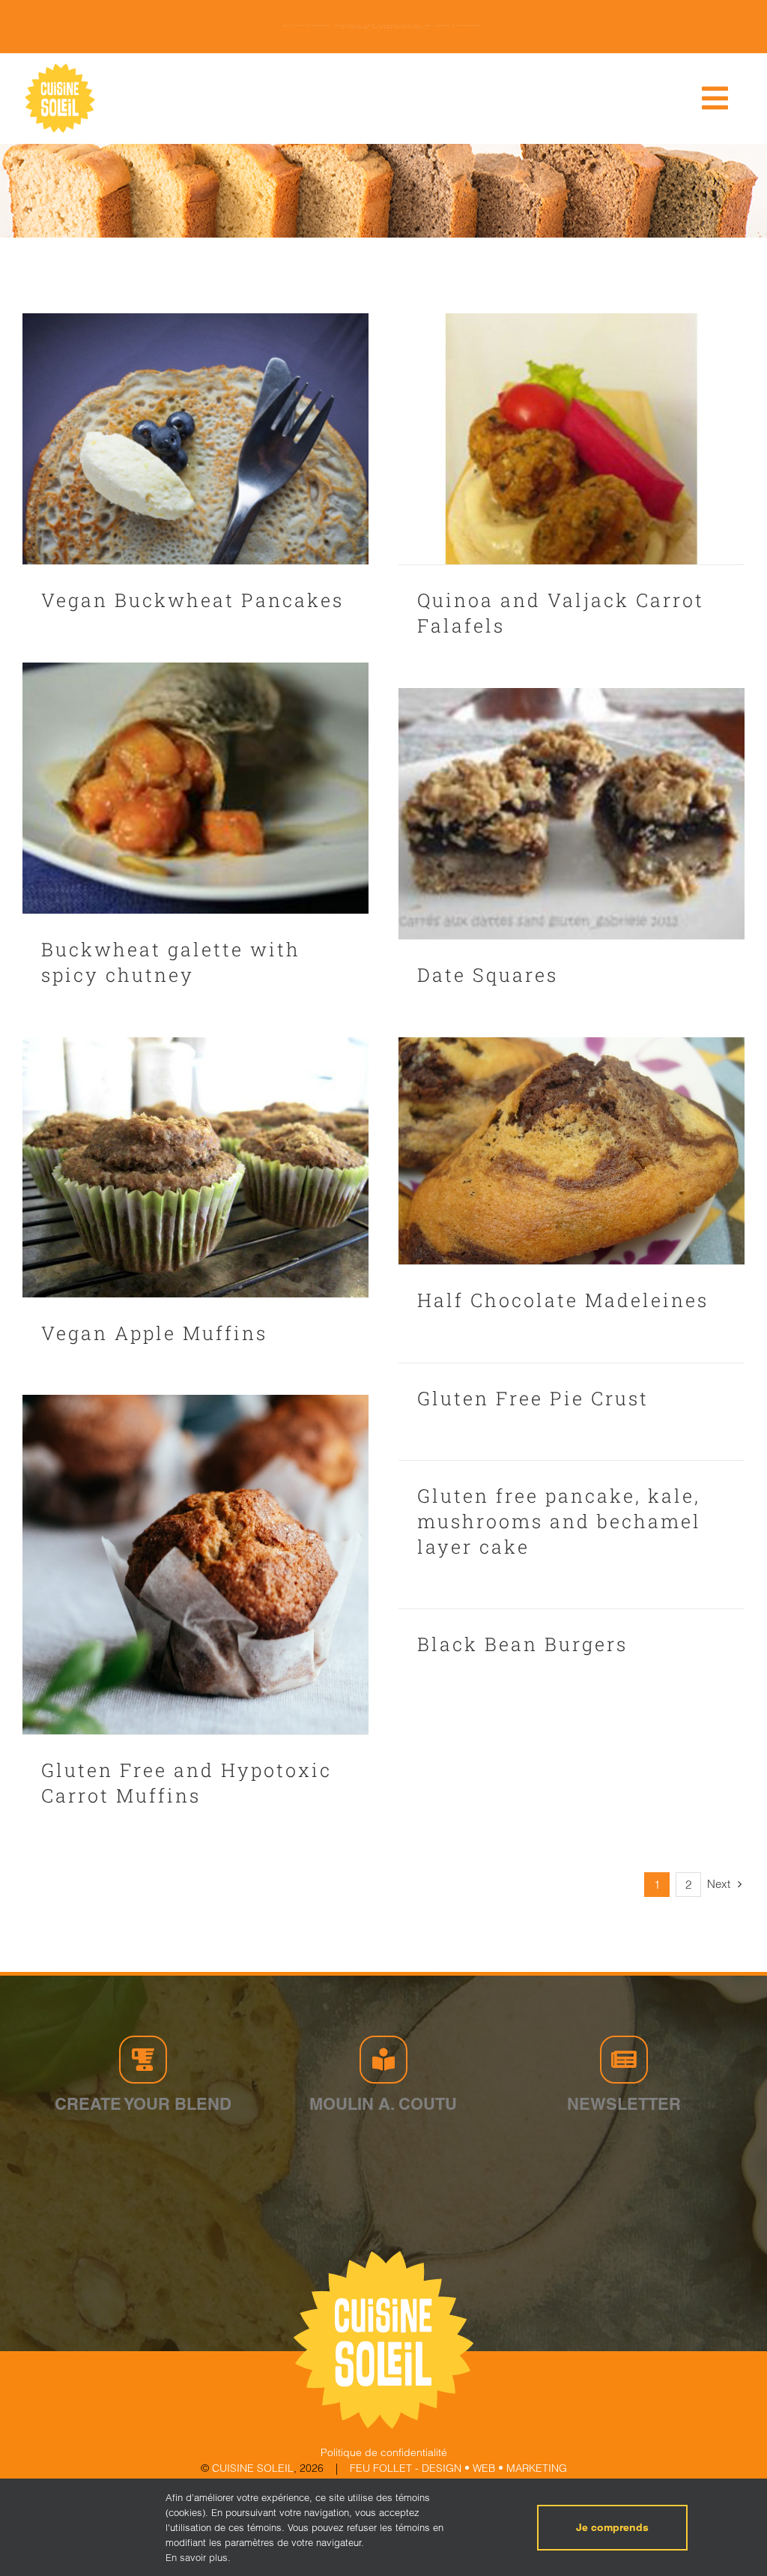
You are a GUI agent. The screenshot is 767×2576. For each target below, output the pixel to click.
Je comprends (612, 2527)
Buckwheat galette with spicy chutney (171, 962)
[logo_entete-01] (60, 67)
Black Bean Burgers (522, 1644)
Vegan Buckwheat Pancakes (192, 600)
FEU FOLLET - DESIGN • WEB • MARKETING (458, 2468)
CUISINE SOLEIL (253, 2468)
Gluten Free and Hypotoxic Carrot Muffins (187, 1783)
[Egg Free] (195, 439)
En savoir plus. (198, 2557)
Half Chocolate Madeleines (563, 1300)
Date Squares (488, 975)
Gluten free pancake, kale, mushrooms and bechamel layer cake (559, 1521)
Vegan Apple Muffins (154, 1333)
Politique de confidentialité (384, 2452)
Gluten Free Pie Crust (533, 1398)
